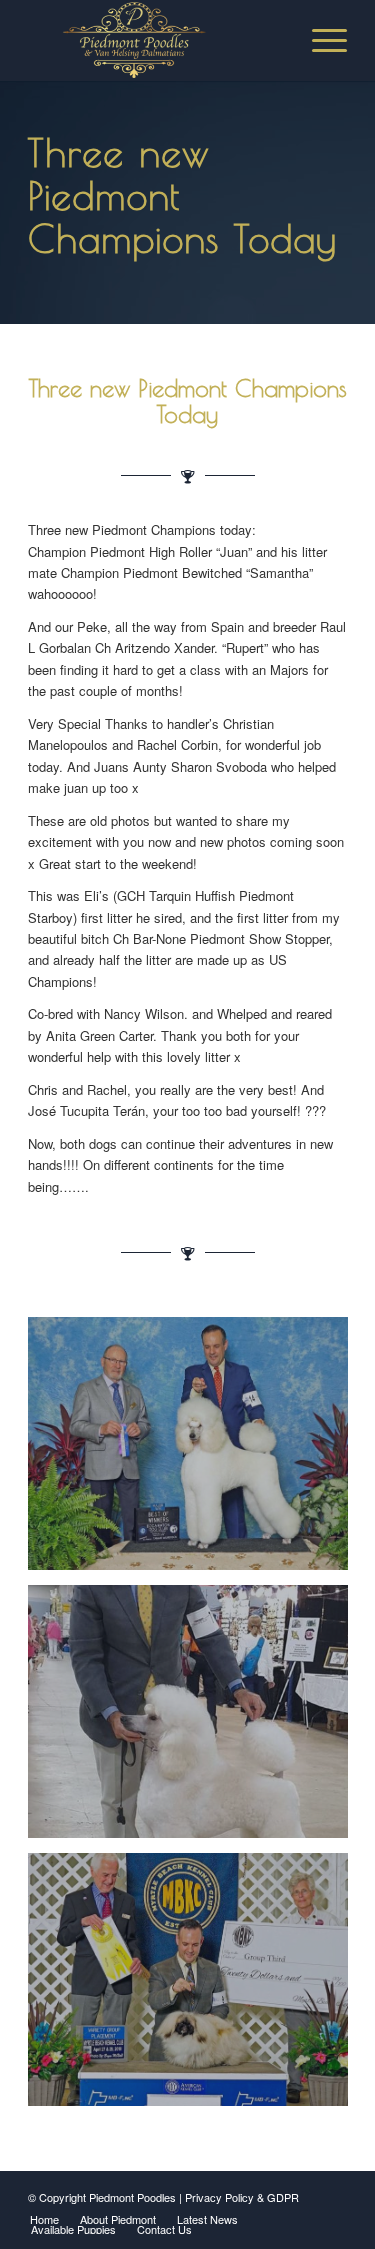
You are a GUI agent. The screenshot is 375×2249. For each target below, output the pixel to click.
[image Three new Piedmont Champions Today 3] (195, 1987)
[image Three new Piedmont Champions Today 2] (195, 1719)
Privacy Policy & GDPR (242, 2197)
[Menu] (319, 40)
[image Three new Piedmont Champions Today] (195, 1451)
